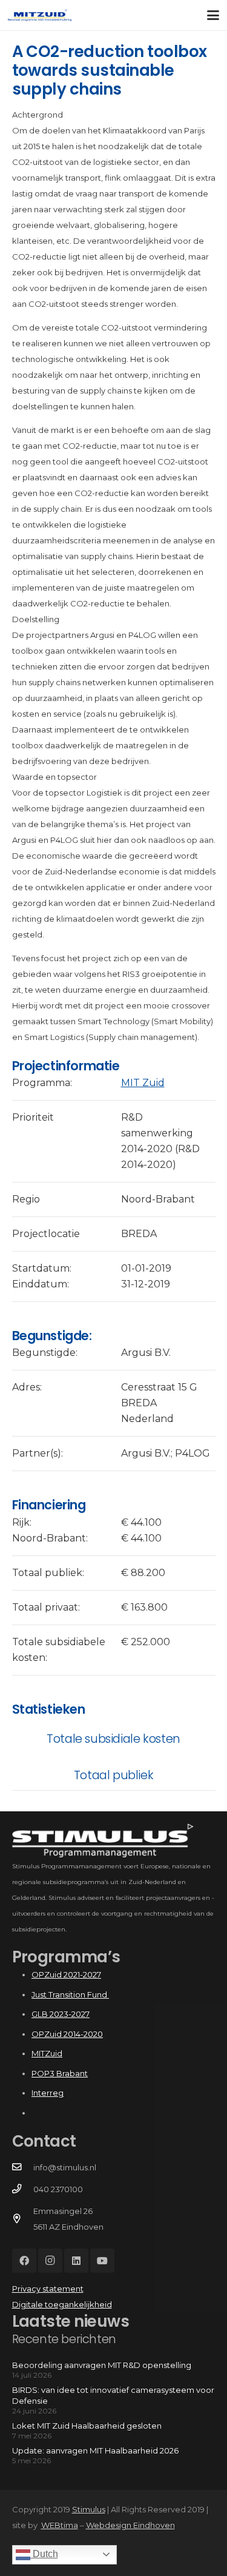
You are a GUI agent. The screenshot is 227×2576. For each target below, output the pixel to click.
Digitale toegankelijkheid (62, 2304)
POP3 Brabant (60, 2073)
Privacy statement (48, 2289)
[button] (213, 15)
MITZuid (47, 2053)
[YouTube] (102, 2261)
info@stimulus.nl (65, 2167)
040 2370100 (58, 2189)
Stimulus (89, 2509)
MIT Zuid (143, 1083)
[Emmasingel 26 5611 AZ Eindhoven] (23, 2219)
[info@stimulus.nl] (23, 2167)
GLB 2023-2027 (61, 2014)
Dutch (44, 2554)
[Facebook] (24, 2261)
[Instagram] (50, 2261)
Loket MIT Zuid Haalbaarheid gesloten (87, 2426)
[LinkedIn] (76, 2261)
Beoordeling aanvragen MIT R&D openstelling (102, 2365)
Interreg (48, 2093)
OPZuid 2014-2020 (67, 2034)
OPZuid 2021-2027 (66, 1974)
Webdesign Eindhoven (130, 2525)
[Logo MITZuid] (40, 15)
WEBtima (60, 2525)
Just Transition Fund (70, 1994)
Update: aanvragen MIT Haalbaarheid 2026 (95, 2450)
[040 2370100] (23, 2189)
